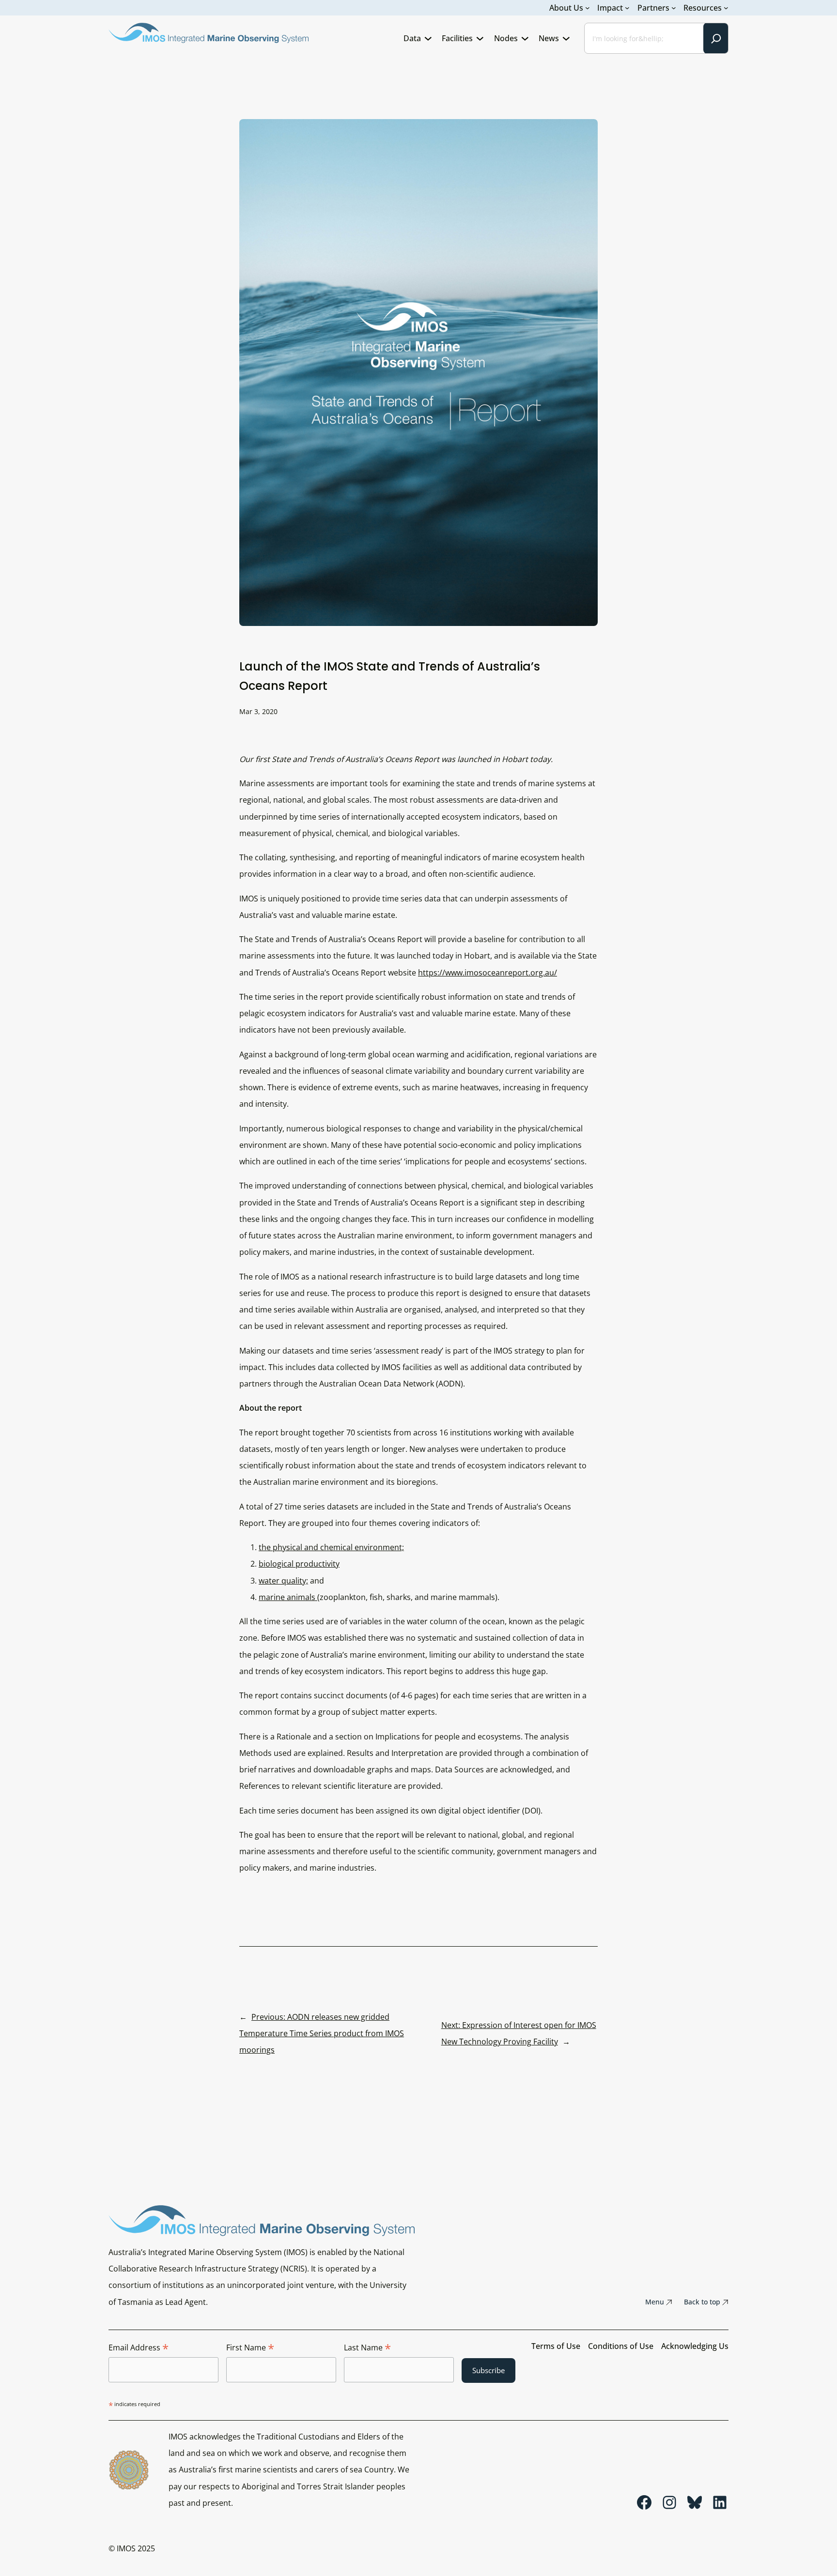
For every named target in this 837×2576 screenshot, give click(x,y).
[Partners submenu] (674, 8)
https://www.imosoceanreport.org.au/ (488, 973)
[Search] (716, 38)
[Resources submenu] (726, 8)
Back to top (702, 2302)
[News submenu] (566, 38)
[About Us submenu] (588, 8)
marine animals (288, 1597)
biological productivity (299, 1564)
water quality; (283, 1581)
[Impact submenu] (627, 8)
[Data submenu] (428, 38)
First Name (250, 2348)
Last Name (367, 2348)
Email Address (139, 2348)
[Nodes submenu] (525, 38)
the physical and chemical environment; (331, 1547)
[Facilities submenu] (480, 38)
